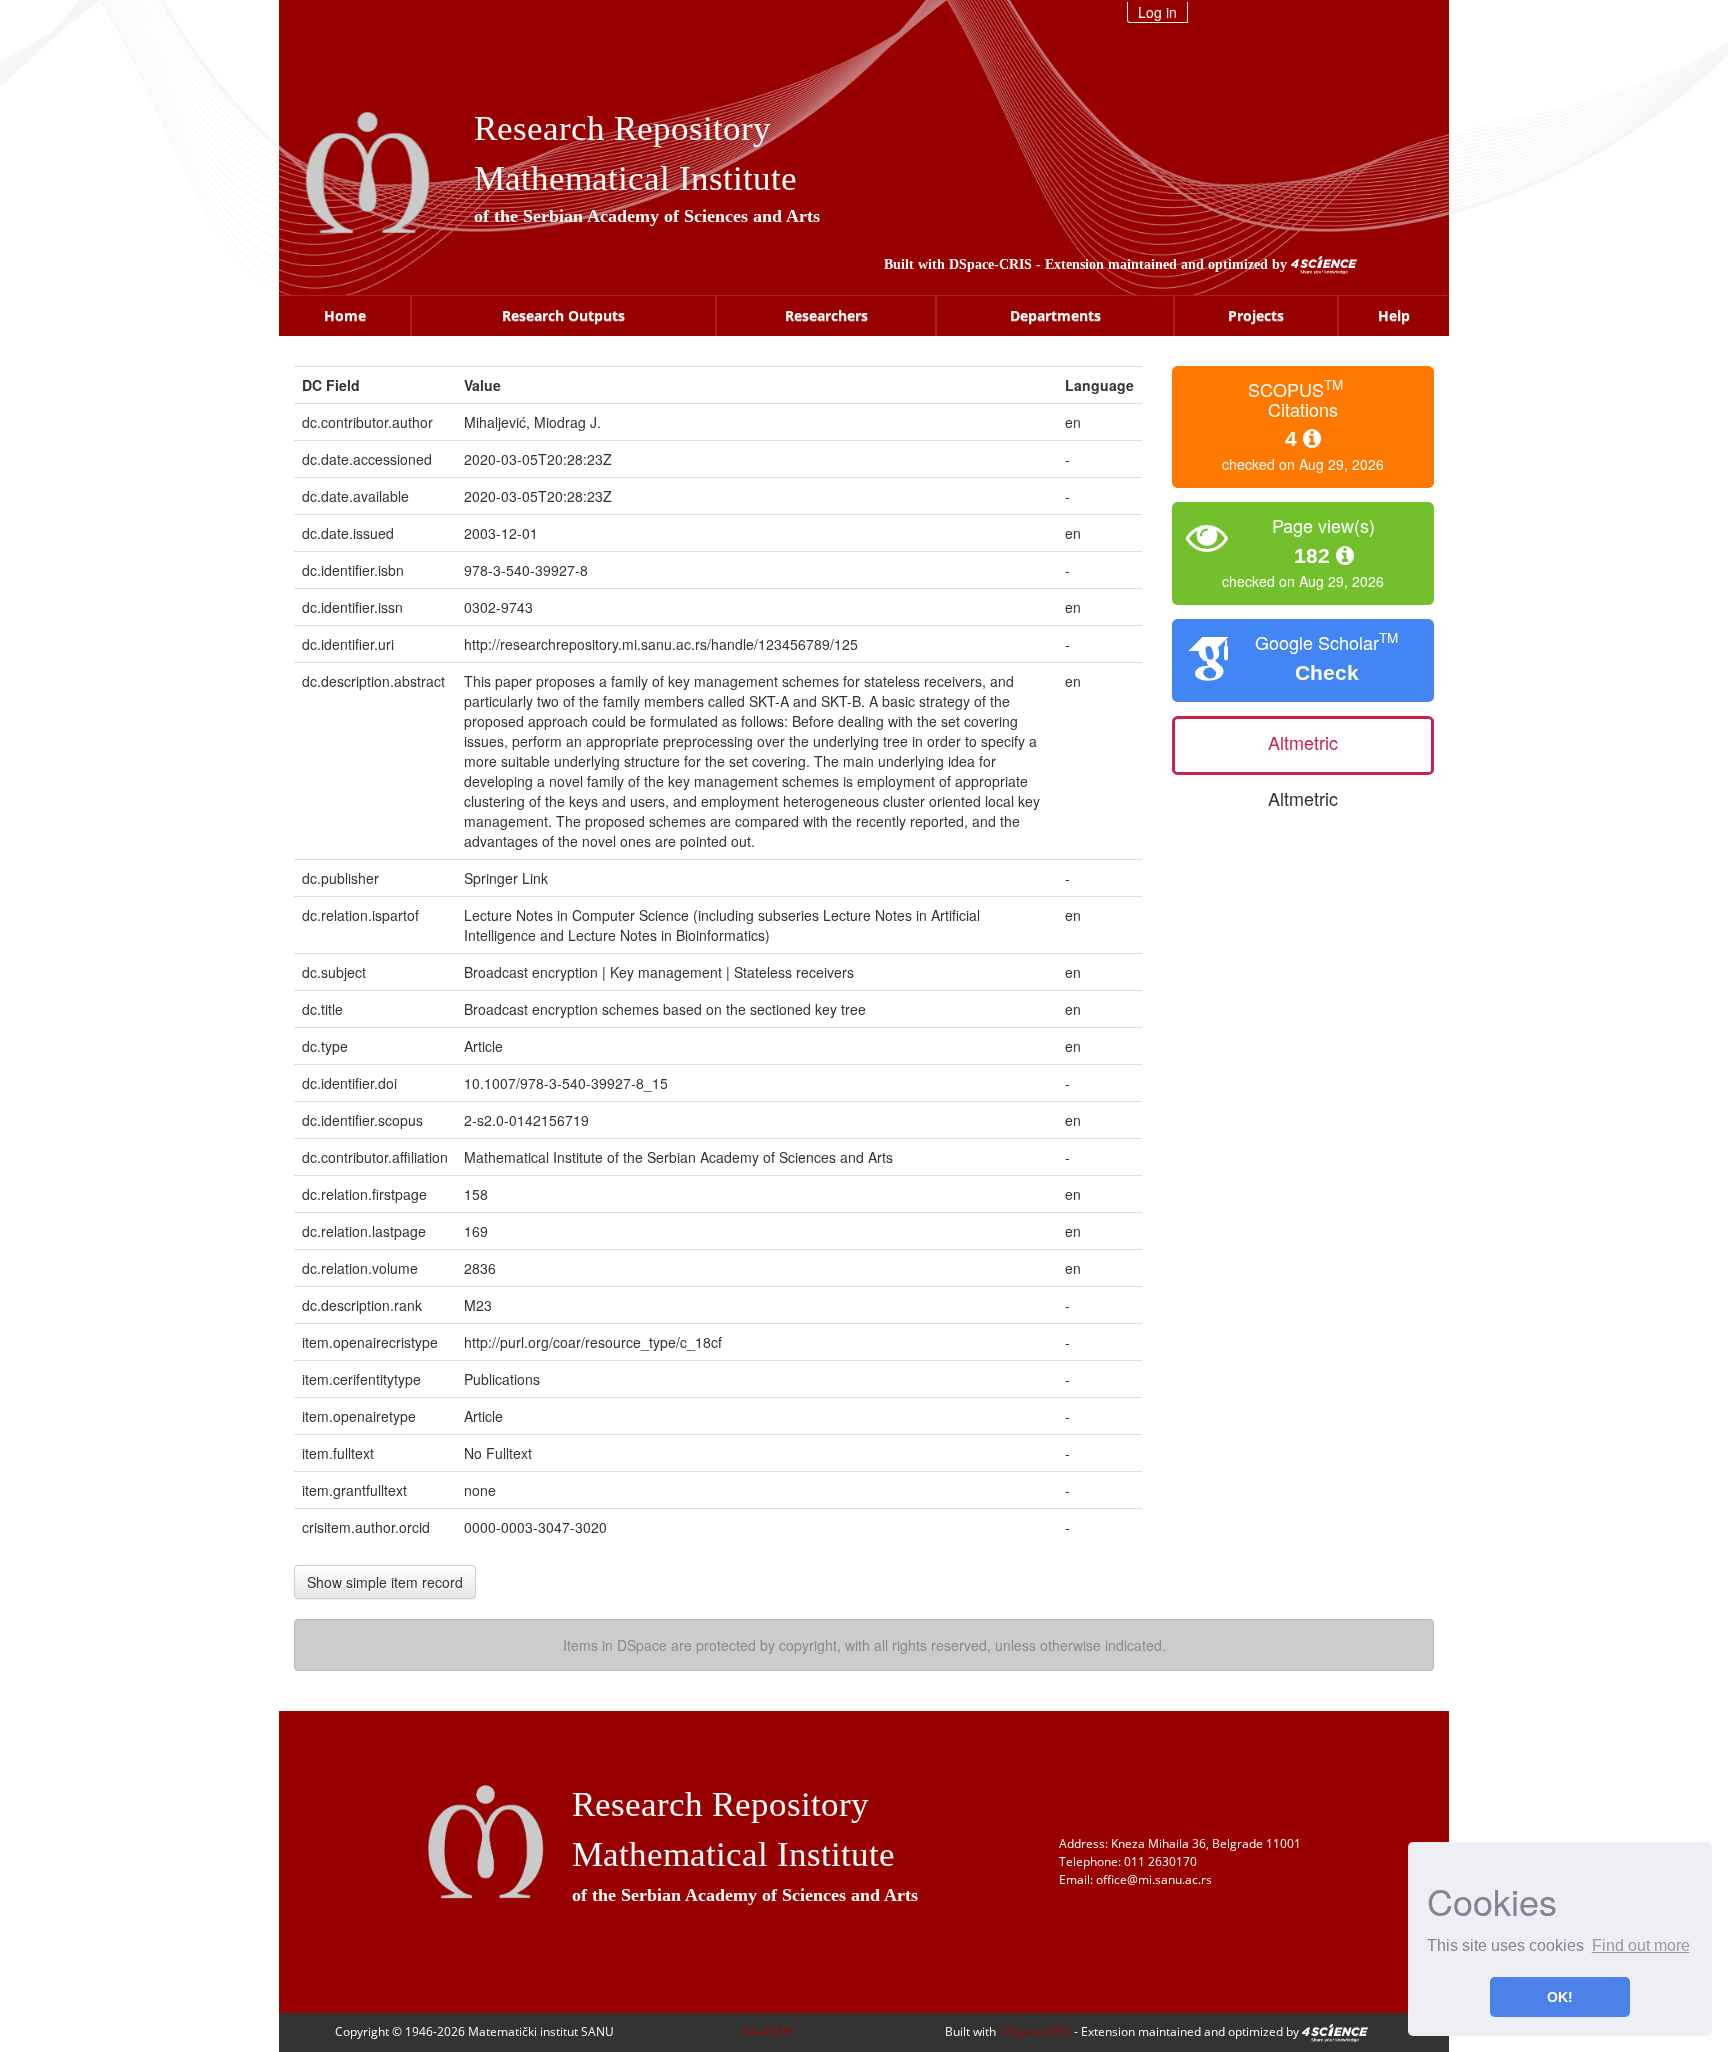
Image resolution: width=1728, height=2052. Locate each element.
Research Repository (622, 128)
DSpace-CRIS (990, 264)
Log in (1157, 12)
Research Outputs (563, 315)
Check (1327, 672)
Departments (1055, 315)
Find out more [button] (1641, 1945)
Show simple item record (385, 1582)
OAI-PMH (766, 2031)
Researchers (826, 315)
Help (1394, 315)
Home (345, 315)
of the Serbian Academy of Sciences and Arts (647, 216)
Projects (1256, 315)
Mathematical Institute (635, 178)
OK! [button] (1560, 1997)
